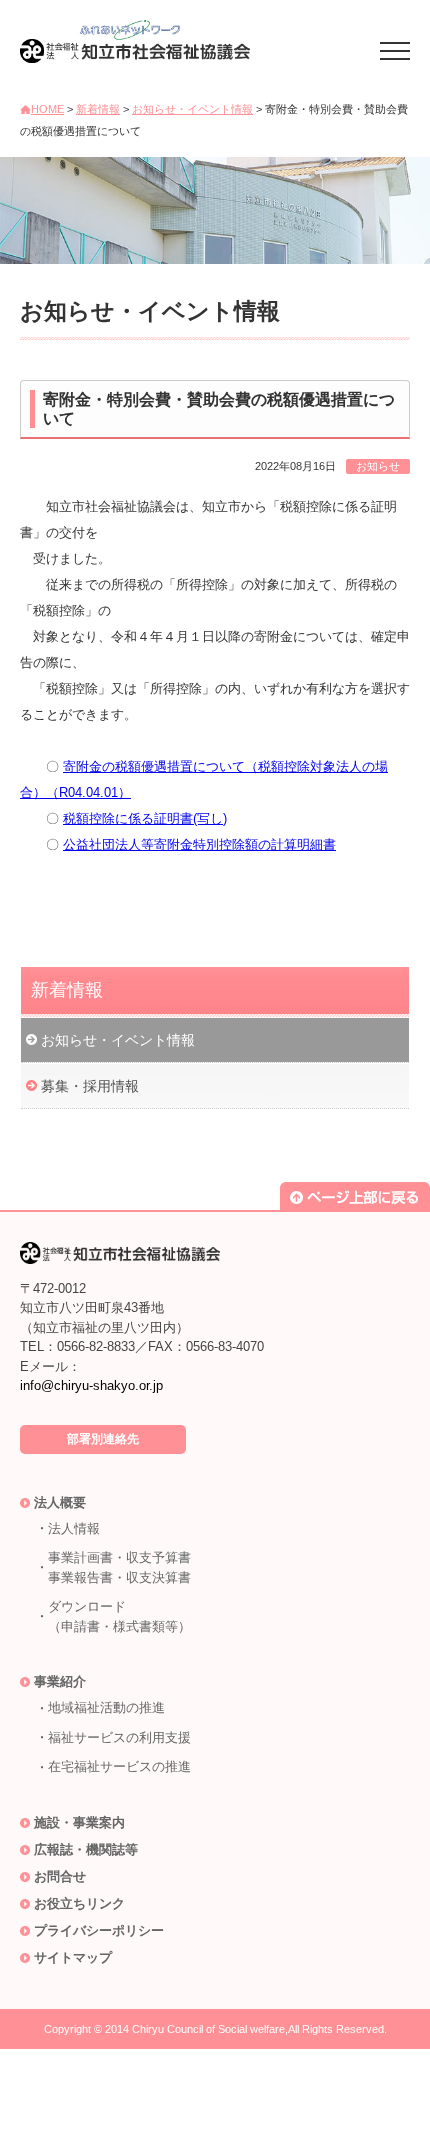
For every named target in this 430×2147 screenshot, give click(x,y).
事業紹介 (60, 1681)
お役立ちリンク (79, 1903)
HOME (47, 109)
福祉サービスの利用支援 (119, 1737)
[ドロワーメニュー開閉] (395, 48)
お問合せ (60, 1876)
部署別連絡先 (103, 1439)
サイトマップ (73, 1957)
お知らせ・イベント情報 (192, 109)
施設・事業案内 (79, 1822)
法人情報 (74, 1528)
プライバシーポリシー (99, 1930)
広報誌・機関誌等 (86, 1849)
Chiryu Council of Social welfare (208, 2029)
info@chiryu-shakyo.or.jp (91, 1385)
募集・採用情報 (90, 1086)
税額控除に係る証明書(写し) (145, 818)
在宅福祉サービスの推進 (119, 1766)
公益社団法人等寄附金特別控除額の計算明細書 (199, 844)
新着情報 (98, 109)
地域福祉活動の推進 (106, 1707)
